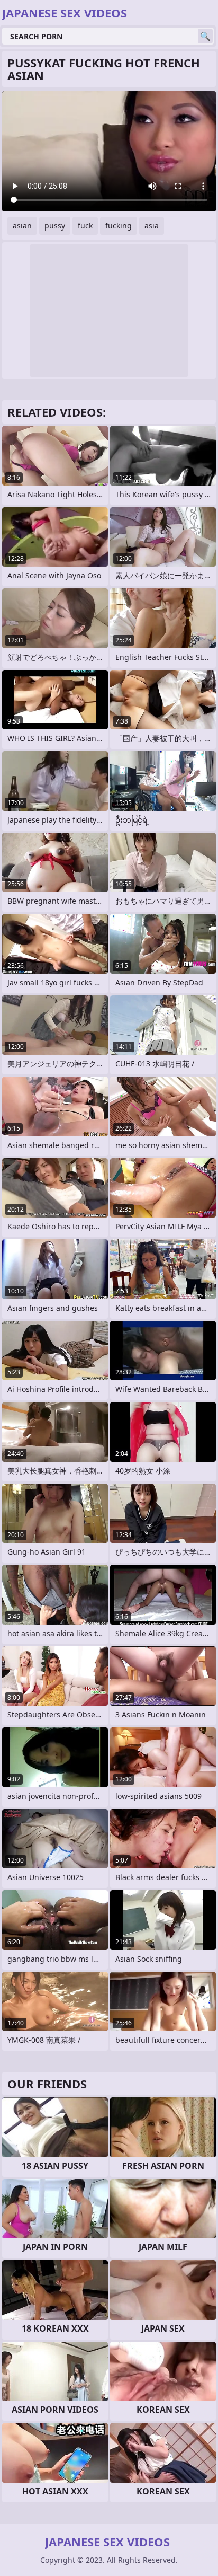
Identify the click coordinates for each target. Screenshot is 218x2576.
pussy (55, 226)
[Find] (205, 36)
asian (22, 226)
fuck (85, 226)
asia (152, 226)
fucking (119, 226)
